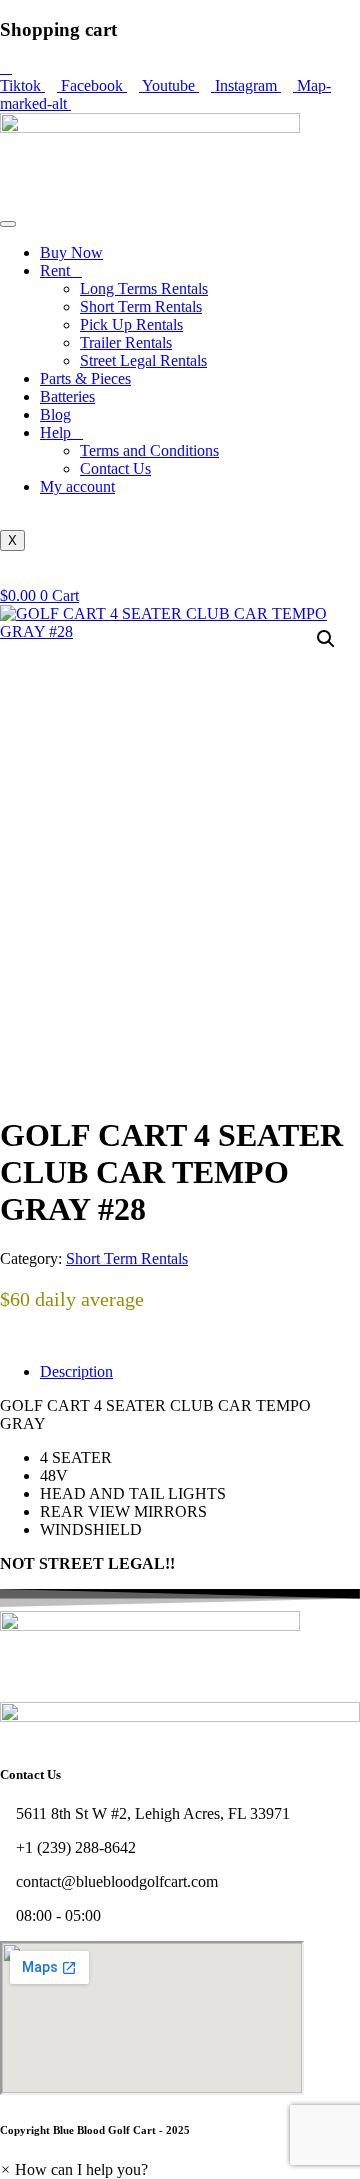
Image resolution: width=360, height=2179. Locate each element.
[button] (326, 639)
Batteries (67, 396)
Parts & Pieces (85, 378)
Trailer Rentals (126, 342)
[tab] (200, 1372)
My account (77, 486)
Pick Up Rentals (131, 324)
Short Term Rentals (141, 306)
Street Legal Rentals (143, 360)
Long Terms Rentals (144, 288)
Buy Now (71, 252)
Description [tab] (76, 1371)
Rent (55, 270)
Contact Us (115, 468)
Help (55, 432)
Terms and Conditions (149, 450)
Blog (55, 414)
